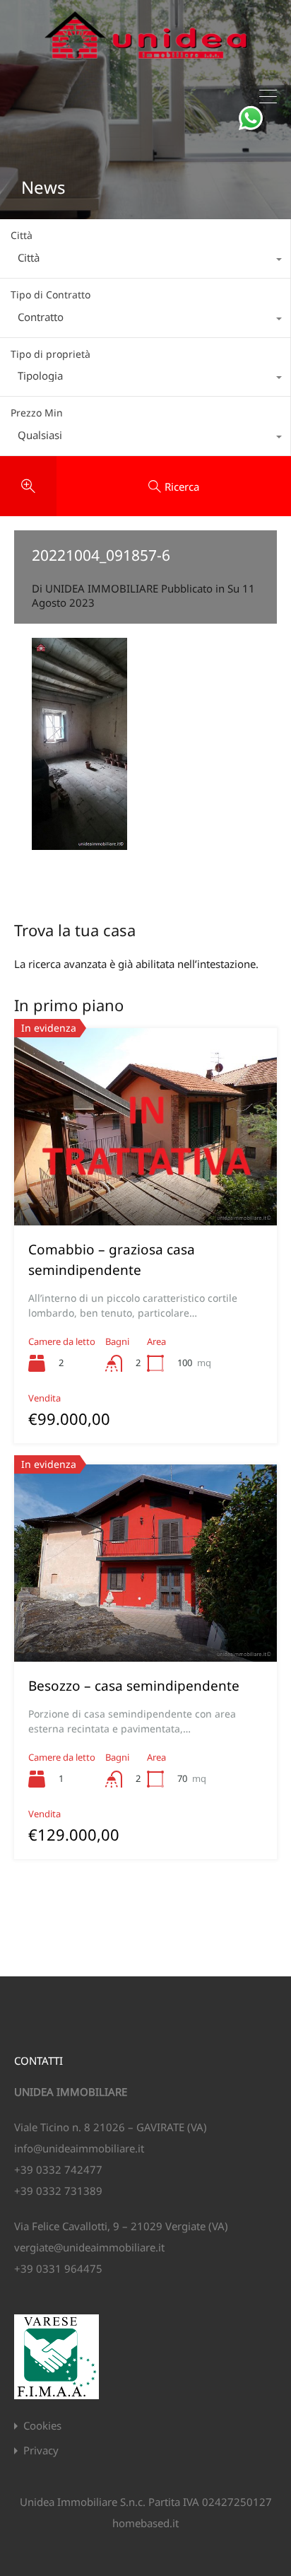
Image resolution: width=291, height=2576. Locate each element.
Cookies (42, 2426)
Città (22, 235)
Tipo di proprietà (51, 354)
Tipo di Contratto (51, 295)
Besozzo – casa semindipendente (134, 1686)
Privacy (41, 2450)
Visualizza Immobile (145, 1186)
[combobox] (145, 261)
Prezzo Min (37, 413)
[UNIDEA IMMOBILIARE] (146, 64)
